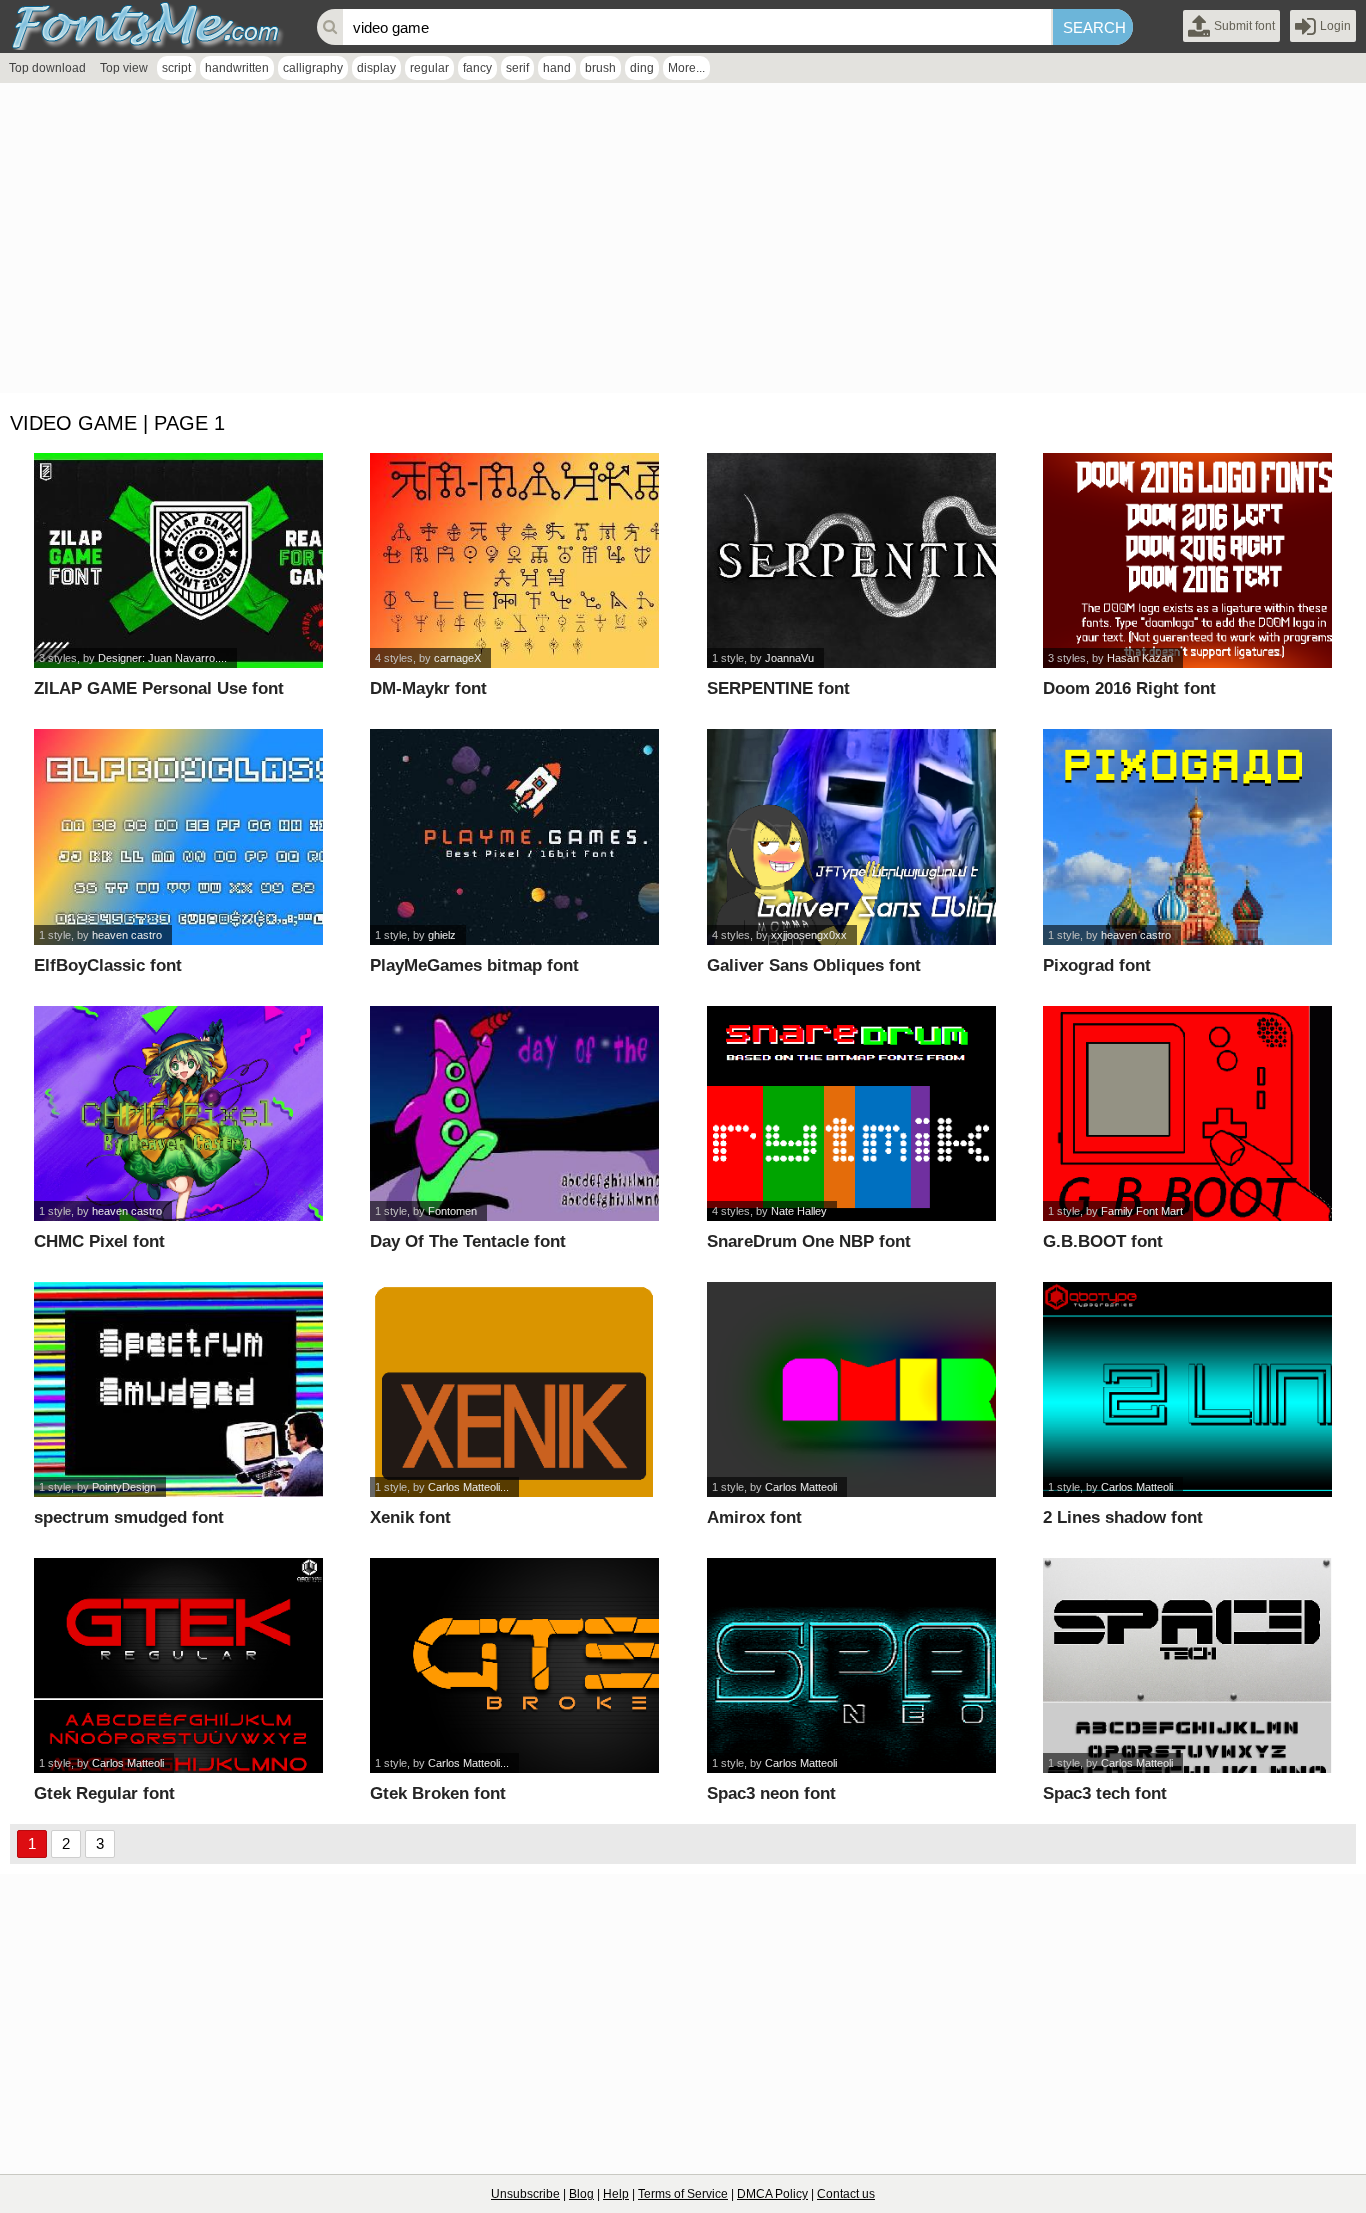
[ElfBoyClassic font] (178, 836)
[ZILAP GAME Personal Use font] (178, 560)
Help (616, 2194)
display (376, 68)
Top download (47, 68)
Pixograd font (1097, 965)
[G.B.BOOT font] (1187, 1113)
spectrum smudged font (129, 1517)
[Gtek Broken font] (514, 1665)
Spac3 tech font (1105, 1793)
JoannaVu (789, 658)
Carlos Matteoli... (468, 1487)
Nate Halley (799, 1211)
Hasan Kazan (1140, 658)
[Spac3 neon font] (851, 1665)
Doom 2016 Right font (1129, 688)
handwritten (237, 68)
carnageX (457, 658)
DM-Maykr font (428, 688)
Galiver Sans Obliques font (814, 965)
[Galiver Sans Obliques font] (851, 836)
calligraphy (313, 68)
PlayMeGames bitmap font (474, 965)
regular (429, 68)
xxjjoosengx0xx (809, 935)
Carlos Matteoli (801, 1487)
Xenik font (410, 1517)
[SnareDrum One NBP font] (851, 1113)
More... (686, 68)
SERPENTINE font (778, 688)
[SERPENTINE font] (851, 560)
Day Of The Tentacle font (468, 1241)
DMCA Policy (772, 2194)
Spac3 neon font (771, 1793)
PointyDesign (124, 1487)
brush (600, 68)
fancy (477, 68)
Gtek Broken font (438, 1793)
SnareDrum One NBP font (809, 1241)
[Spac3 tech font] (1187, 1665)
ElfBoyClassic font (108, 965)
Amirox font (754, 1517)
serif (517, 68)
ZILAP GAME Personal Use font (159, 688)
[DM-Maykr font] (514, 560)
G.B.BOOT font (1103, 1241)
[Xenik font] (514, 1389)
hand (557, 68)
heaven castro (127, 935)
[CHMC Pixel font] (178, 1113)
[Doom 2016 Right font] (1187, 560)
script (176, 68)
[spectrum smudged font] (178, 1389)
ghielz (442, 935)
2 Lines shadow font (1123, 1517)
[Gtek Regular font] (178, 1665)
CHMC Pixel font (99, 1241)
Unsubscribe (525, 2194)
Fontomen (452, 1211)
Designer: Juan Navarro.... (162, 658)
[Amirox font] (851, 1389)
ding (642, 68)
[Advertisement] (600, 243)
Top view (124, 68)
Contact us (846, 2194)
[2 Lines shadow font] (1187, 1389)
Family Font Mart (1142, 1211)
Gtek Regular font (104, 1793)
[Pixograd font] (1187, 836)
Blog (581, 2194)
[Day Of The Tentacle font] (514, 1113)
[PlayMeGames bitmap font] (514, 836)
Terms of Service (683, 2194)
